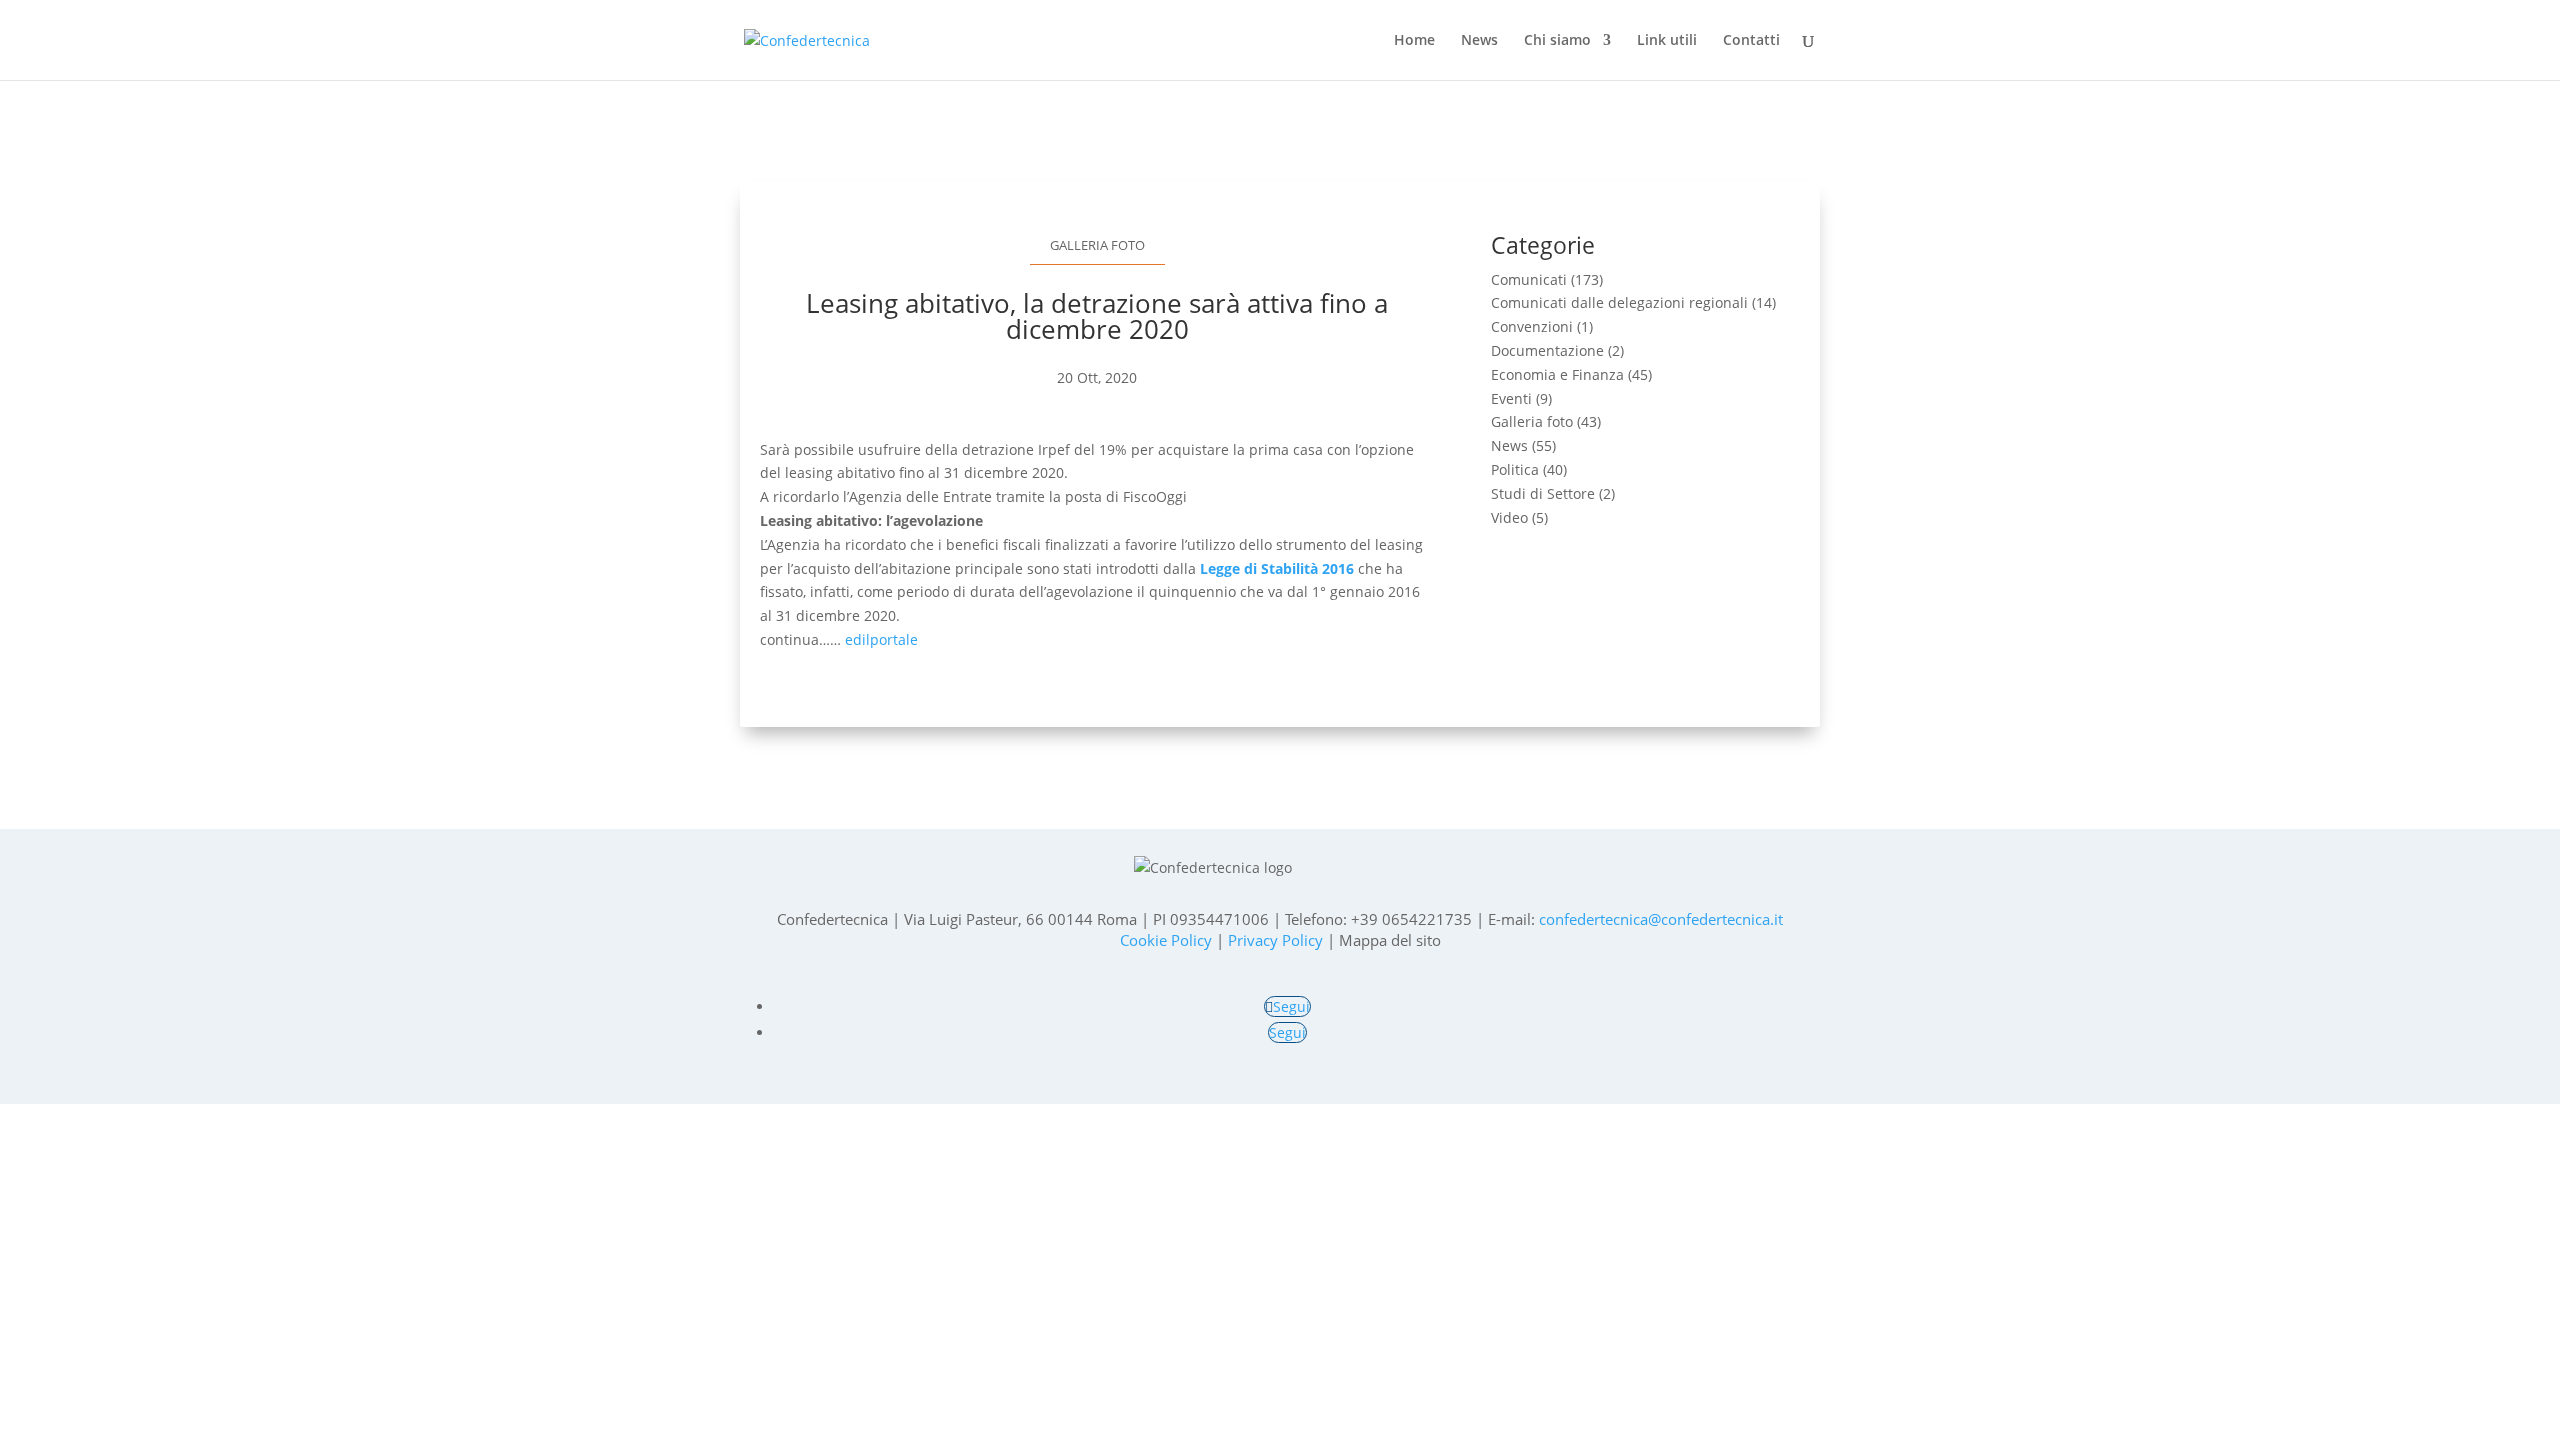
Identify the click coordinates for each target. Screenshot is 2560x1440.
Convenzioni (1532, 326)
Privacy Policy (1275, 940)
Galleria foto (1097, 245)
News (1479, 41)
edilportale (881, 639)
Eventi (1511, 398)
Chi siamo (1557, 41)
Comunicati (1529, 279)
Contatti (1751, 41)
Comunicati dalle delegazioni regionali (1619, 302)
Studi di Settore (1543, 493)
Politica (1515, 469)
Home (1414, 41)
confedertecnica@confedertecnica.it (1661, 919)
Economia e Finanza (1557, 374)
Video (1509, 517)
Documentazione (1547, 350)
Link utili (1667, 41)
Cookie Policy (1166, 940)
